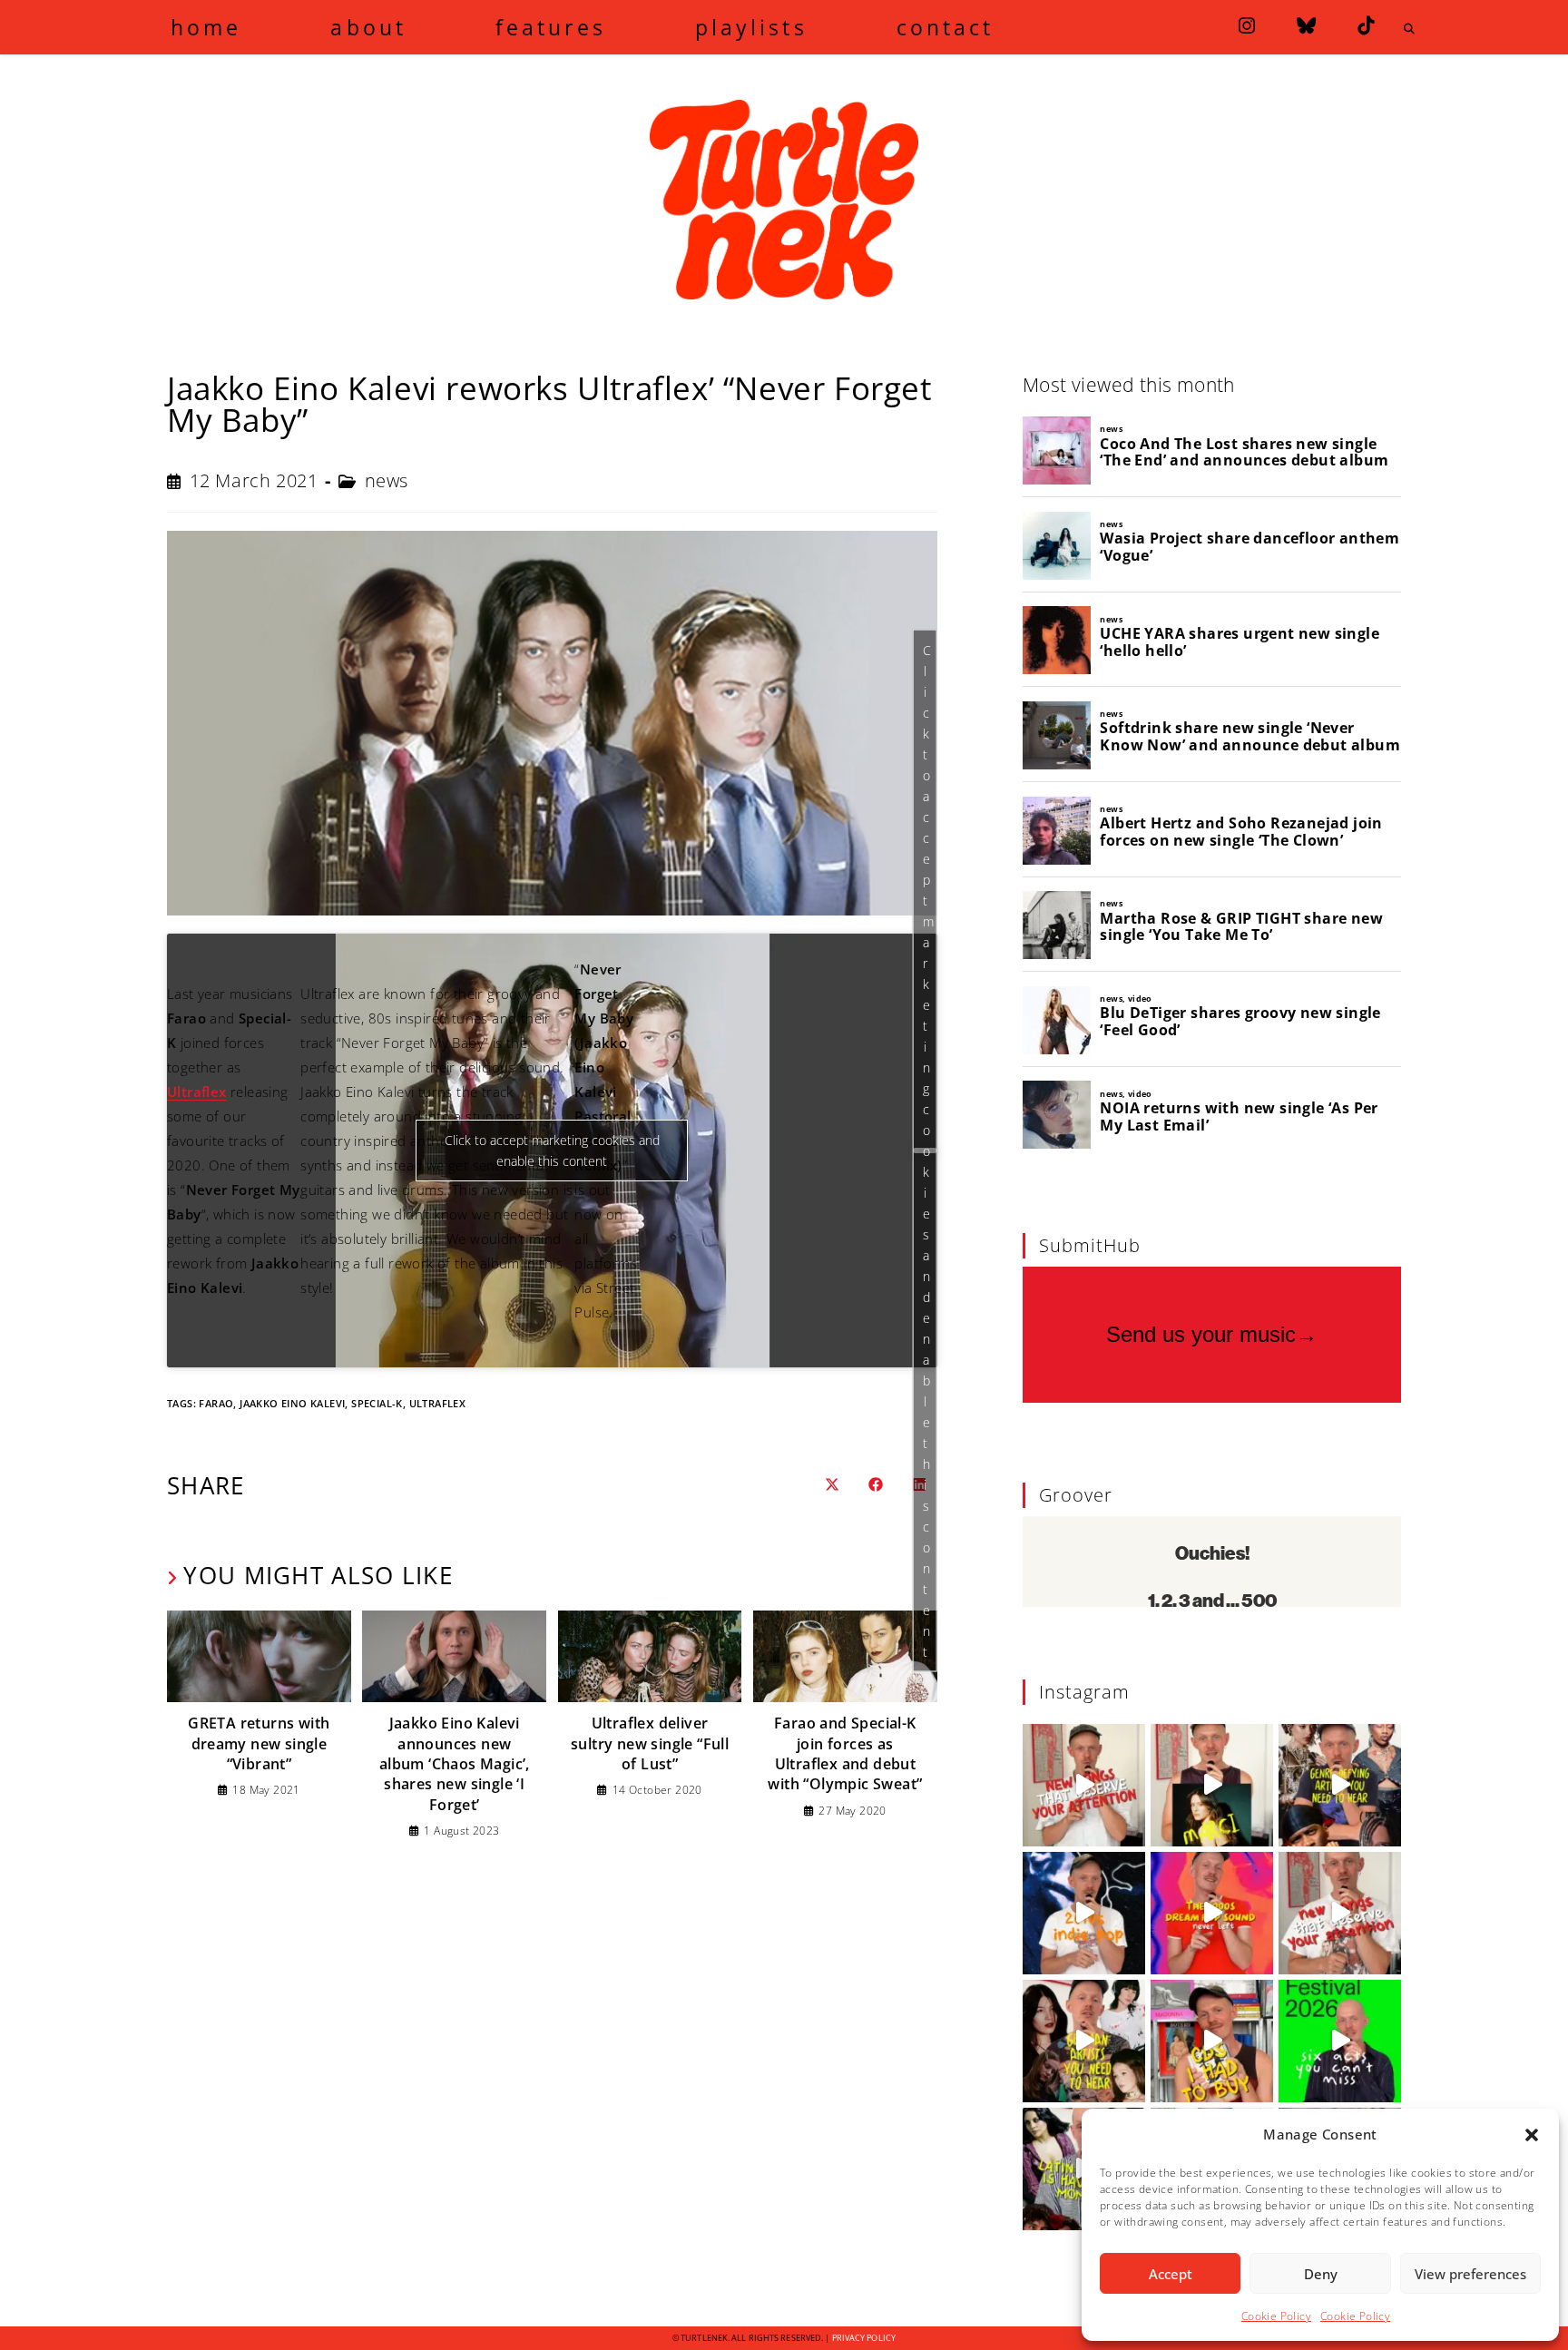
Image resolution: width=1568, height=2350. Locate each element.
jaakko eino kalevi (292, 1403)
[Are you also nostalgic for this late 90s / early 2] (1212, 1913)
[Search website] (1409, 29)
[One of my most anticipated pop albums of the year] (1212, 1785)
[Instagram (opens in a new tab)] (1247, 26)
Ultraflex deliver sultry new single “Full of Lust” (650, 1743)
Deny (1321, 2274)
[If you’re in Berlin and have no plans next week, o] (1340, 2041)
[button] (1532, 2135)
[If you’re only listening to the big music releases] (1084, 1785)
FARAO (216, 1403)
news (387, 480)
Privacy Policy (864, 2338)
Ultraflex (197, 1092)
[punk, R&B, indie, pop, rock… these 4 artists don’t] (1340, 1785)
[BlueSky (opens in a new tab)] (1306, 26)
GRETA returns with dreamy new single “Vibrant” (259, 1743)
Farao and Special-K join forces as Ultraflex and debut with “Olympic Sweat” (845, 1753)
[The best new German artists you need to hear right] (1084, 2041)
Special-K (377, 1403)
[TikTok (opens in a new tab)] (1366, 26)
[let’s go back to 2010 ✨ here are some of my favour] (1084, 1913)
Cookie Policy (1276, 2316)
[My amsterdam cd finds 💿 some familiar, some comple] (1212, 2041)
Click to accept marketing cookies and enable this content (928, 1150)
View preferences (1470, 2274)
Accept (1171, 2274)
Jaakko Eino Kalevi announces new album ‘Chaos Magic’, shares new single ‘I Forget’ (455, 1764)
